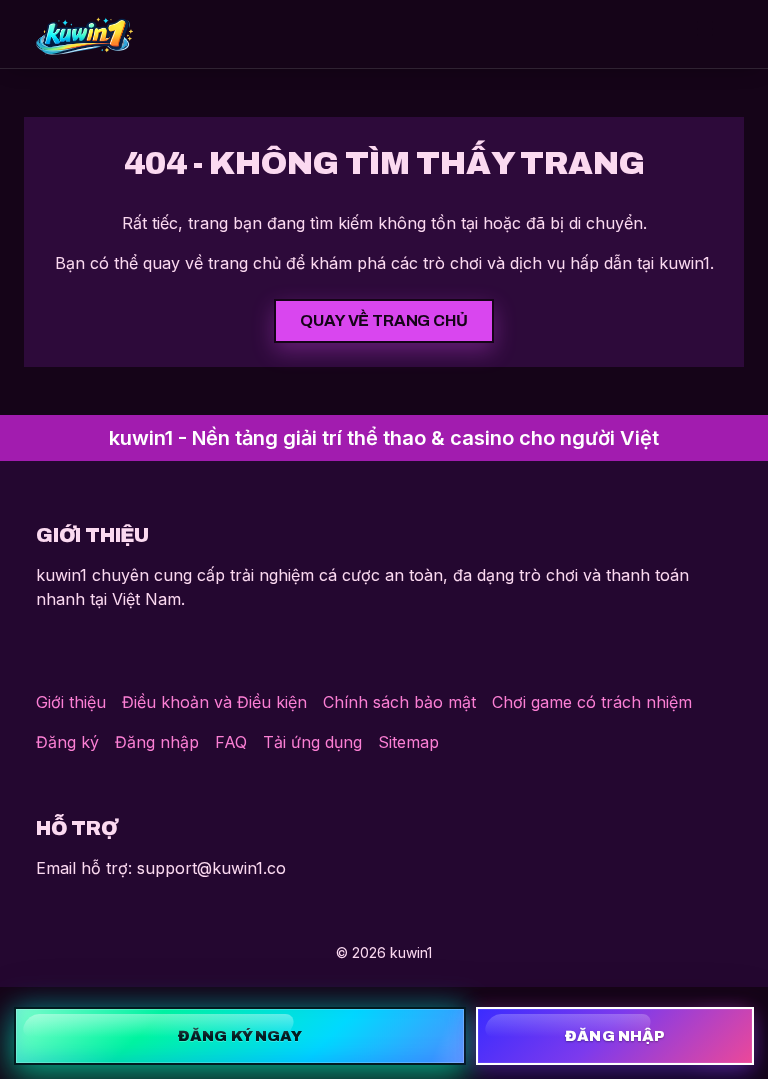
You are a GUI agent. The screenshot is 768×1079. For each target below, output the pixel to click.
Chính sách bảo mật (399, 702)
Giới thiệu (71, 702)
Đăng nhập (157, 742)
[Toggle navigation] (705, 34)
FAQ (231, 742)
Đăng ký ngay (240, 1036)
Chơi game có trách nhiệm (592, 702)
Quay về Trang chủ (383, 320)
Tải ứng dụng (312, 742)
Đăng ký (67, 742)
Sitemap (408, 742)
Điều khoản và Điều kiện (214, 702)
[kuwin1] (84, 34)
